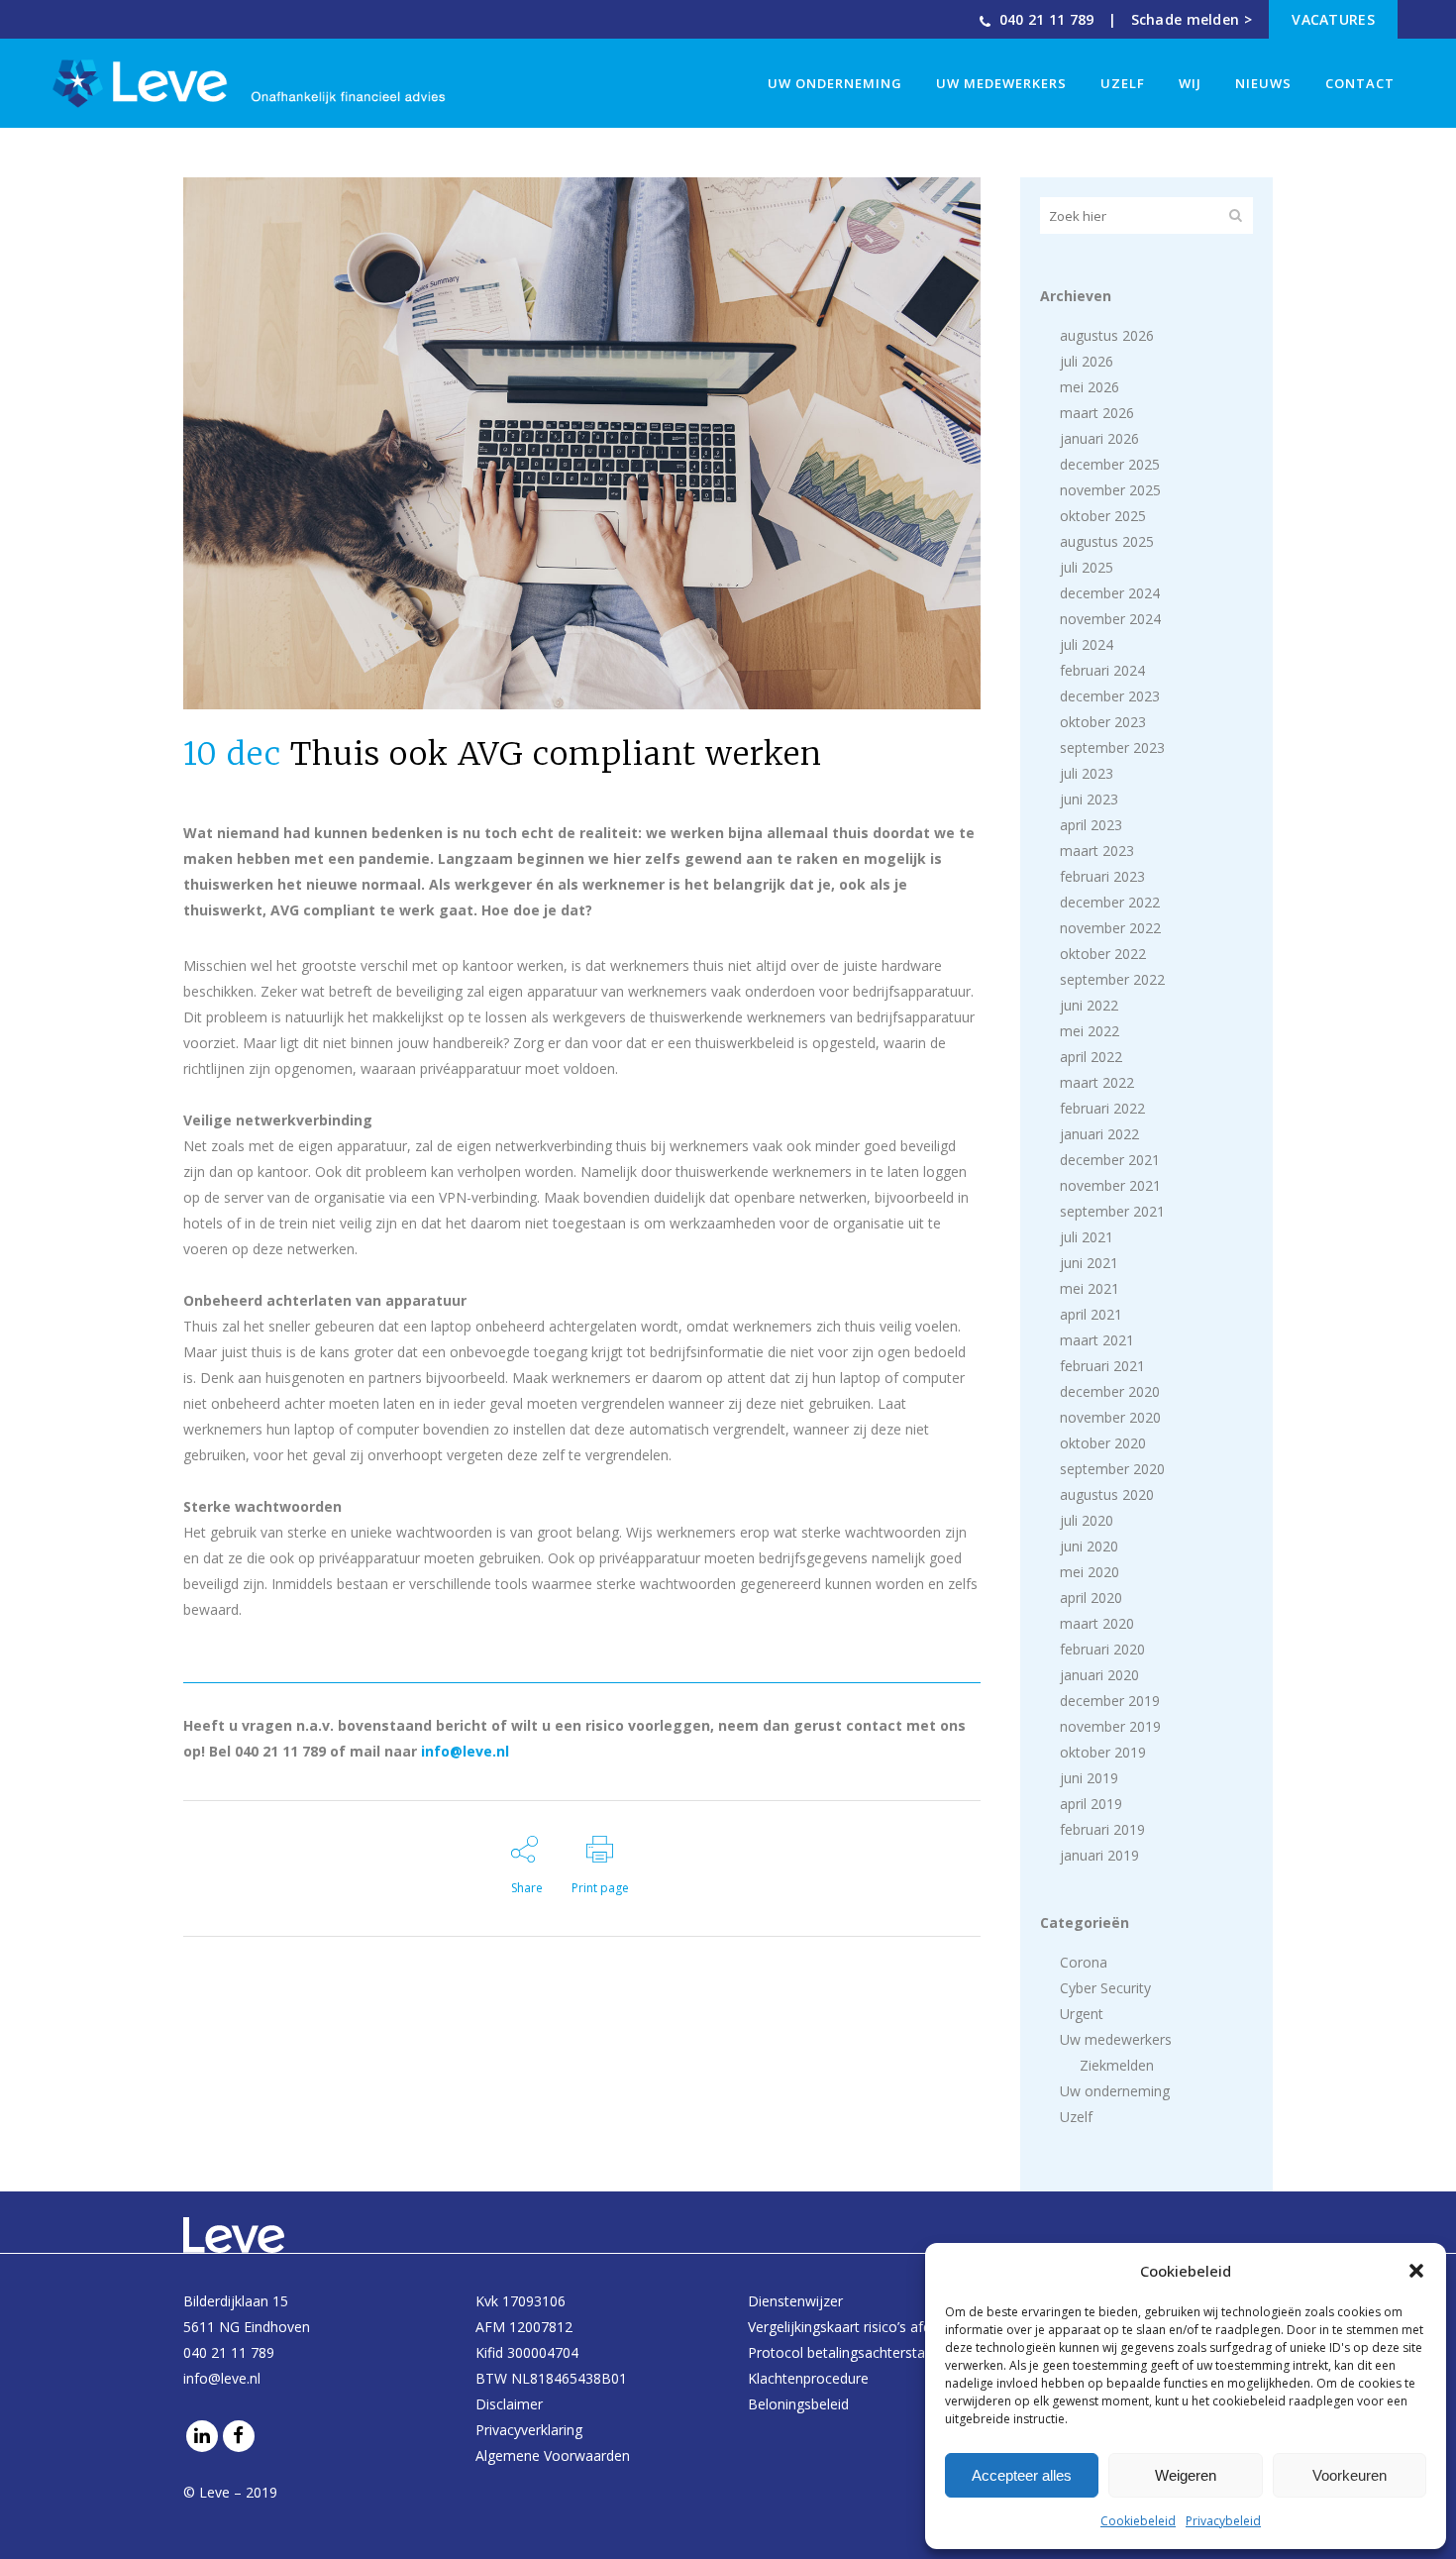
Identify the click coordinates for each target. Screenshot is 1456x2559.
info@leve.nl (465, 1751)
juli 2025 (1087, 567)
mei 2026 (1090, 387)
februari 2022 (1102, 1108)
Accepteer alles (1022, 2475)
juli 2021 (1087, 1237)
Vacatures (1333, 19)
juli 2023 (1087, 773)
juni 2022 (1089, 1005)
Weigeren (1186, 2475)
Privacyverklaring (529, 2430)
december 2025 (1110, 464)
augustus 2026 (1107, 335)
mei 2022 (1090, 1031)
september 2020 (1112, 1469)
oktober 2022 (1103, 954)
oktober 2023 (1103, 722)
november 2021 (1110, 1185)
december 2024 (1110, 593)
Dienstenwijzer (795, 2301)
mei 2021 (1090, 1288)
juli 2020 (1087, 1520)
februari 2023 (1102, 876)
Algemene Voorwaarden (553, 2455)
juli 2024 (1087, 644)
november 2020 (1110, 1417)
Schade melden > (1192, 19)
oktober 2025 (1103, 516)
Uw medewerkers (1116, 2039)
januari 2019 (1099, 1855)
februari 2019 (1102, 1829)
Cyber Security (1105, 1988)
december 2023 (1110, 696)
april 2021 (1091, 1314)
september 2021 (1112, 1211)
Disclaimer (509, 2404)
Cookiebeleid (1138, 2521)
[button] (1416, 2271)
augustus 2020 (1107, 1494)
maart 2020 (1097, 1623)
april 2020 (1091, 1598)
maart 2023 (1097, 851)
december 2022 (1110, 902)
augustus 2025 (1107, 541)
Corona (1084, 1962)
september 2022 (1112, 979)
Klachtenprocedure (808, 2378)
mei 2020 (1090, 1572)
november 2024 (1110, 619)
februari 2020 (1102, 1649)
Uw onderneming (1115, 2091)
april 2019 (1091, 1804)
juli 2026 (1087, 361)
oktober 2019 (1103, 1752)
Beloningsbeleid (798, 2404)
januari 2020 (1099, 1675)
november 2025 (1110, 490)
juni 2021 (1089, 1263)
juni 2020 (1089, 1546)
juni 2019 (1089, 1778)
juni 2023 (1089, 799)
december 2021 (1110, 1160)
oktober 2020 (1103, 1443)
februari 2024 (1102, 670)
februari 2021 (1102, 1366)
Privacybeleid (1223, 2521)
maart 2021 (1097, 1340)
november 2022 (1110, 928)
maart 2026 (1097, 413)
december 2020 (1110, 1391)
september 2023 (1112, 747)
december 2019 (1110, 1701)
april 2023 (1091, 825)
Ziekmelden (1117, 2065)
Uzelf (1076, 2117)
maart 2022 (1097, 1082)
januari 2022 (1099, 1134)
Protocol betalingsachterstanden (852, 2352)
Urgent (1082, 2014)
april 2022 (1091, 1057)
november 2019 (1110, 1726)
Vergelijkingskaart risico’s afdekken (858, 2327)
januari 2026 (1099, 438)
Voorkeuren (1350, 2475)
